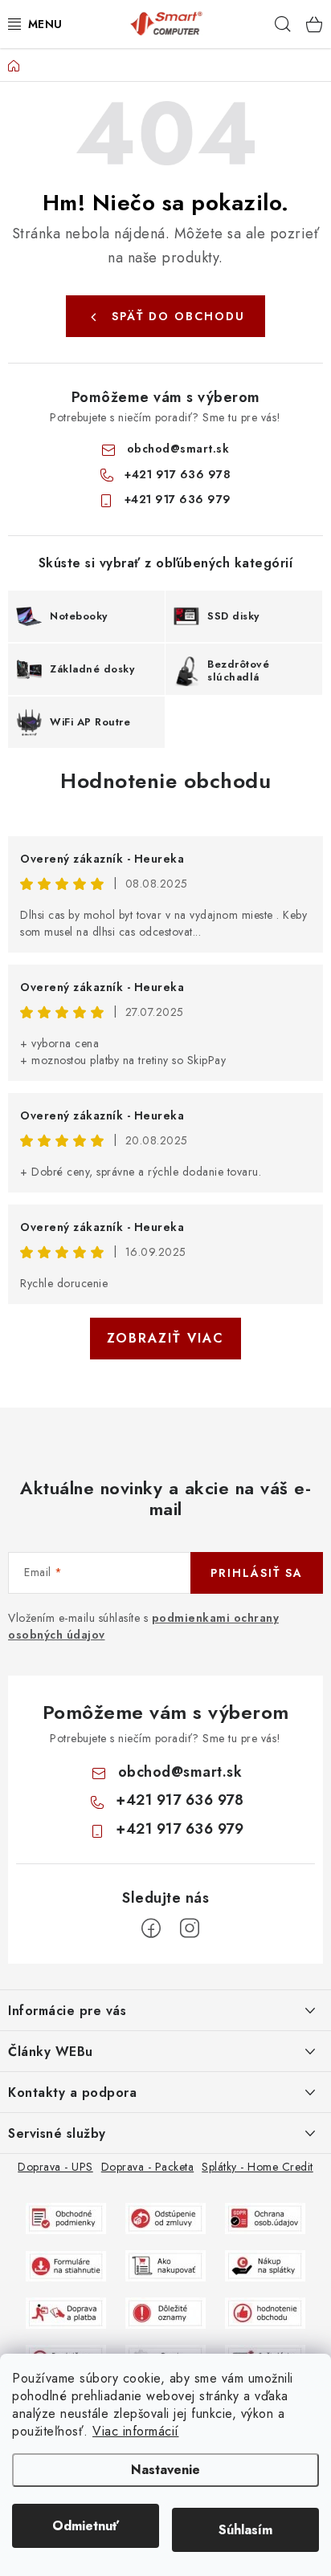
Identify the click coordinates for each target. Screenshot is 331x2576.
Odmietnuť (86, 2526)
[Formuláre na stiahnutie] (66, 2265)
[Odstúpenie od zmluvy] (165, 2217)
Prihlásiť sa (257, 1573)
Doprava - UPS (55, 2167)
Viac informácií (136, 2431)
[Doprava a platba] (66, 2312)
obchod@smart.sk (178, 449)
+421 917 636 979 (178, 499)
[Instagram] (190, 1928)
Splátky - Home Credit (257, 2167)
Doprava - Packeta (148, 2167)
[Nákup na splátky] (265, 2265)
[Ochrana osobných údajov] (265, 2217)
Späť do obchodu (178, 316)
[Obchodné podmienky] (66, 2217)
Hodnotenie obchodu (165, 781)
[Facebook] (151, 1928)
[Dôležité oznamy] (165, 2312)
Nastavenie (165, 2470)
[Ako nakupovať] (165, 2265)
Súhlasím (245, 2530)
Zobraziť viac (165, 1338)
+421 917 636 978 (178, 474)
